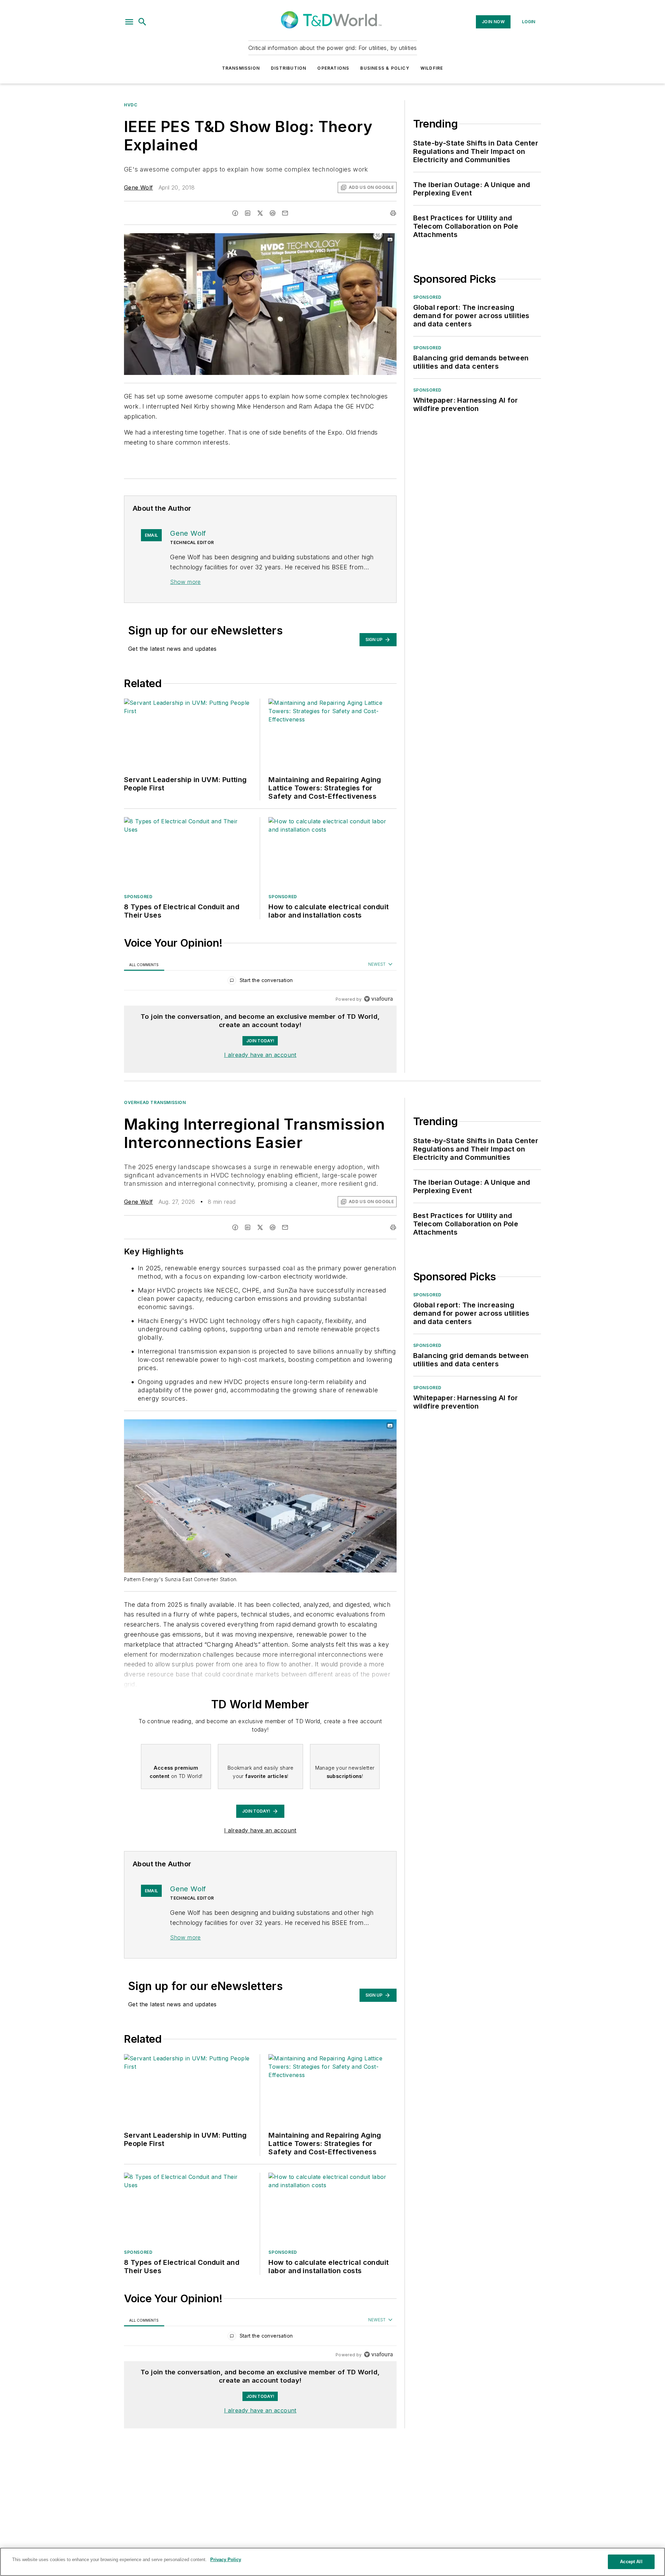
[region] (260, 982)
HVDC (131, 105)
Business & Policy (385, 68)
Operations (333, 68)
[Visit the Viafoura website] (378, 999)
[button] (129, 22)
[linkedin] (248, 213)
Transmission (241, 68)
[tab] (144, 965)
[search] (142, 22)
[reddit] (273, 213)
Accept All (631, 2562)
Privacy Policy (226, 2560)
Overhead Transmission (155, 1102)
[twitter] (260, 213)
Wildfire (432, 68)
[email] (285, 213)
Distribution (289, 68)
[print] (393, 213)
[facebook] (235, 213)
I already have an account (260, 1055)
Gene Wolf (139, 187)
